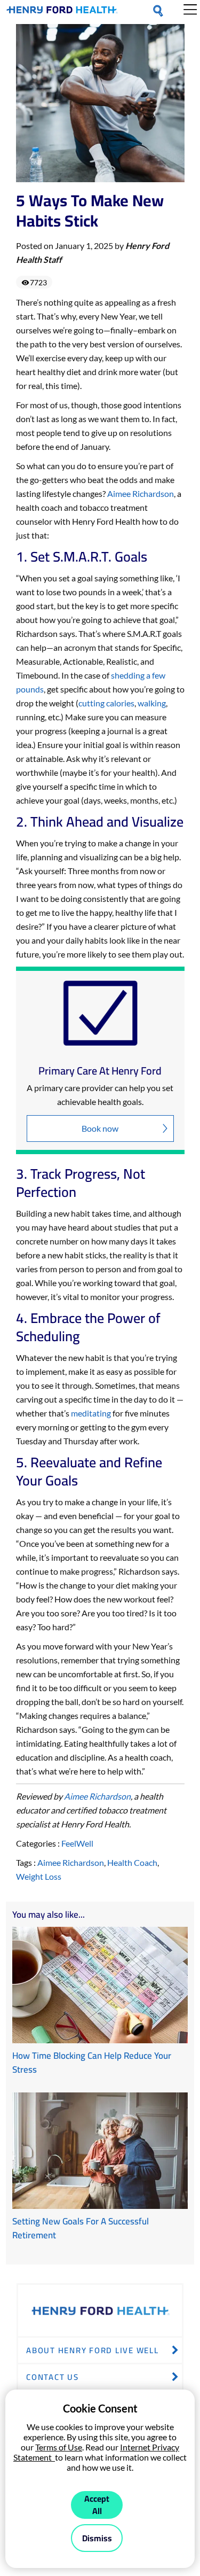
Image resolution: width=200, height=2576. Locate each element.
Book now (100, 1128)
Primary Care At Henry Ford (100, 1071)
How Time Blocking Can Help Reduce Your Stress (92, 2063)
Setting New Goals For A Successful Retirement (81, 2228)
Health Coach (132, 1862)
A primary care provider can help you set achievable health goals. (100, 1095)
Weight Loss (39, 1876)
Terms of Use (59, 2447)
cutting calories (106, 703)
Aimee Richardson (141, 493)
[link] (62, 12)
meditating (91, 1413)
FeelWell (77, 1843)
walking (152, 703)
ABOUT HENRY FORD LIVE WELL (93, 2350)
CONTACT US (53, 2377)
